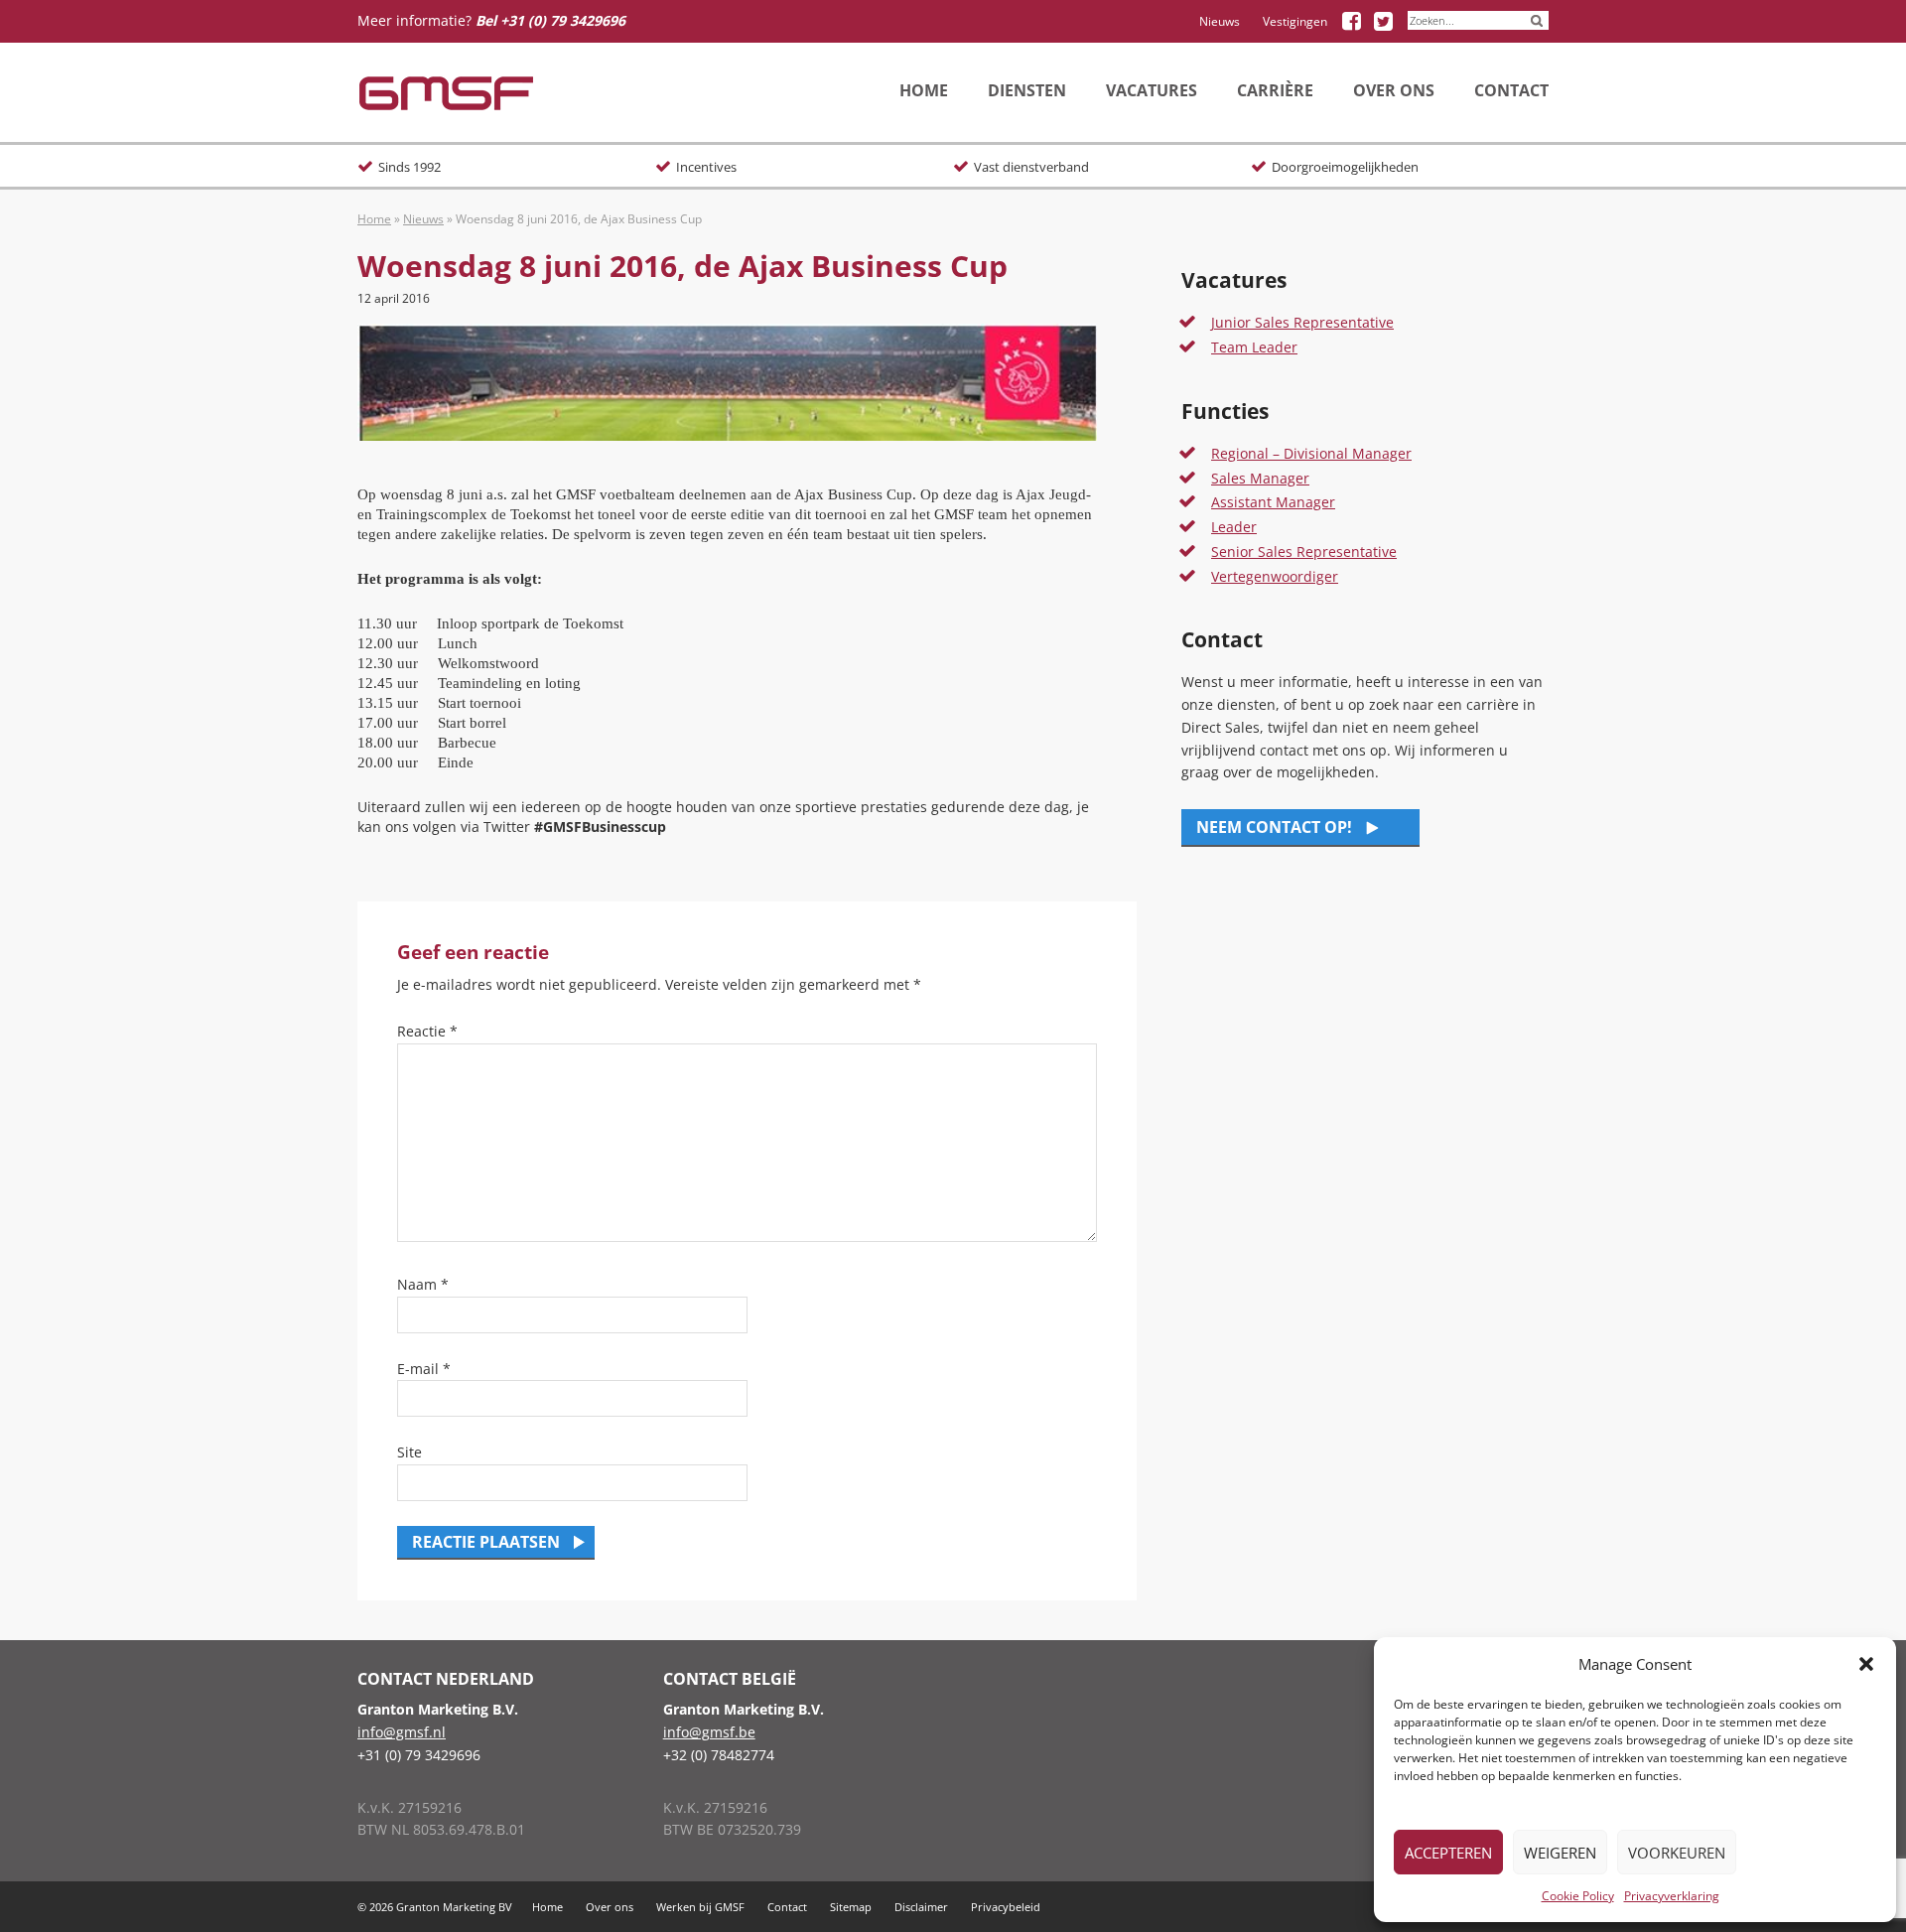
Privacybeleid (1006, 1907)
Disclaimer (921, 1907)
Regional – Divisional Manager (1311, 453)
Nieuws (1220, 21)
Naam (423, 1284)
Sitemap (851, 1907)
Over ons (610, 1907)
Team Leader (1254, 347)
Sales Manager (1260, 478)
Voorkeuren (1677, 1853)
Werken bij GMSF (700, 1907)
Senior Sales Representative (1304, 552)
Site (409, 1452)
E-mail (424, 1369)
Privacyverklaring (1672, 1896)
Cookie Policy (1578, 1896)
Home (374, 219)
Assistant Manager (1273, 502)
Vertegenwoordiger (1275, 576)
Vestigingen (1295, 21)
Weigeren (1560, 1853)
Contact (787, 1907)
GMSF (447, 92)
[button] (1866, 1664)
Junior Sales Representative (1302, 322)
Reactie (427, 1031)
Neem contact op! (1274, 827)
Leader (1234, 527)
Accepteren (1448, 1853)
